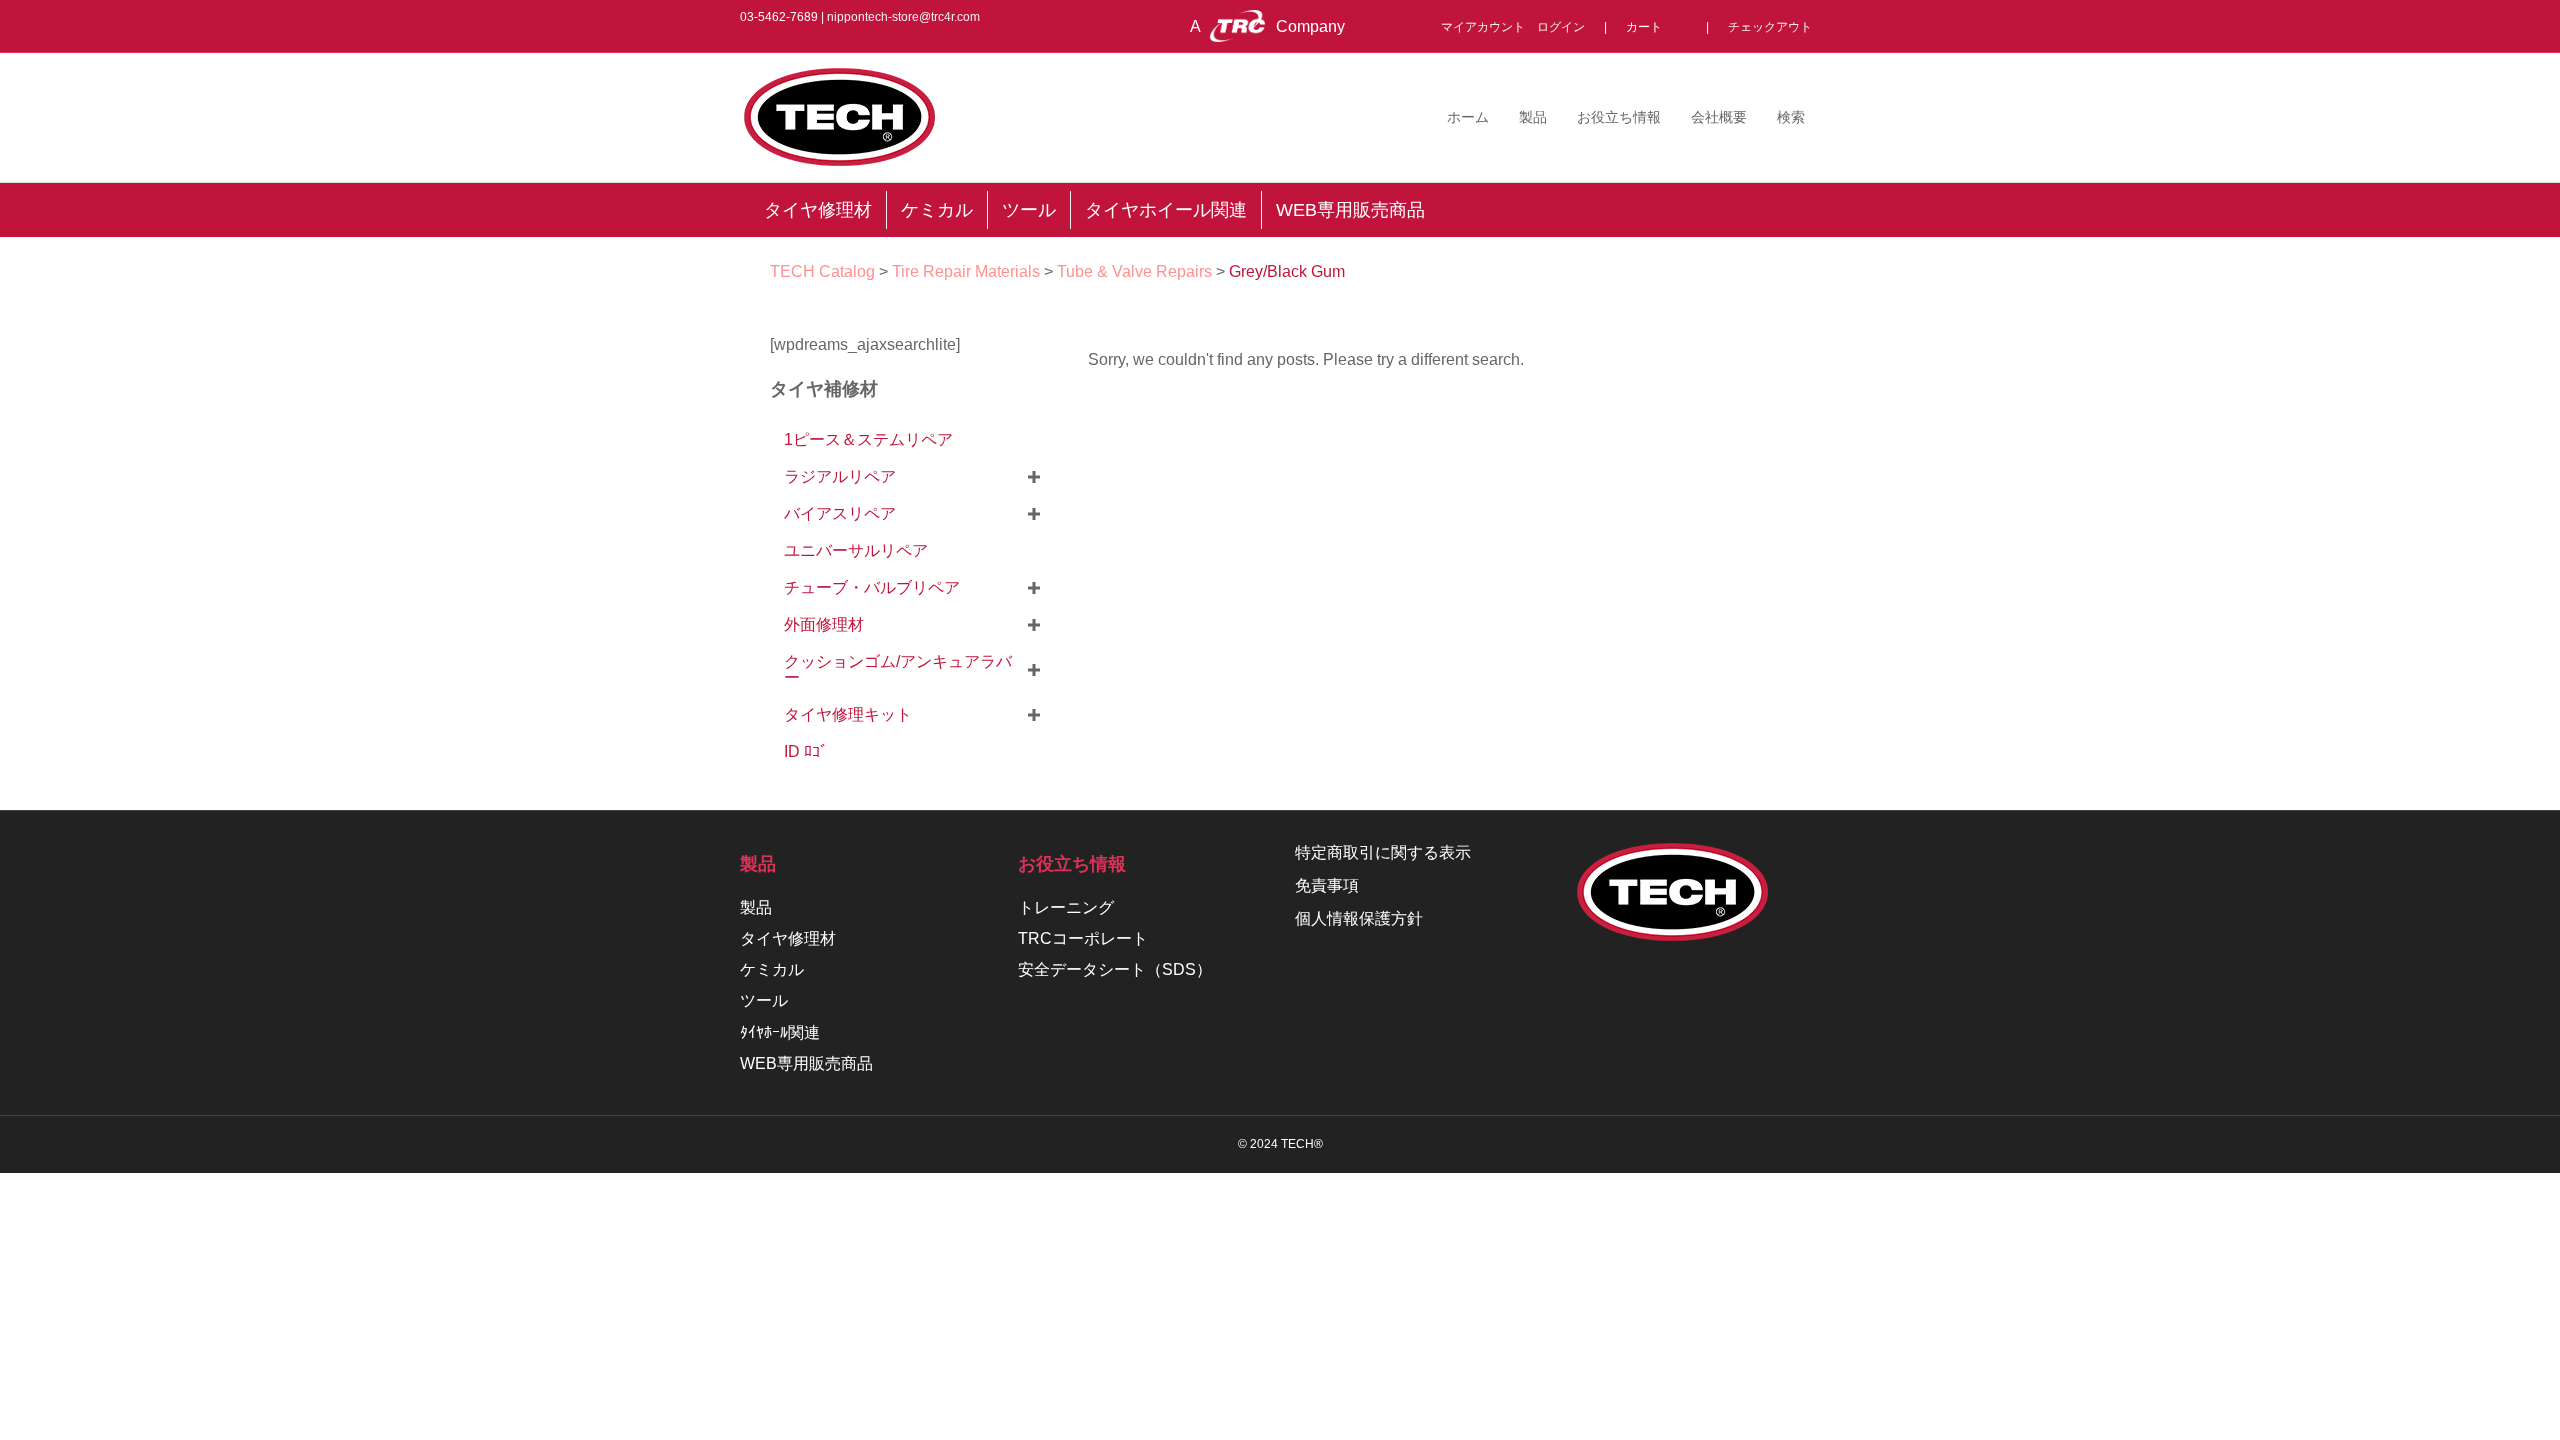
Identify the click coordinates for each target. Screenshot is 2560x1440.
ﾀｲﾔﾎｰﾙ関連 (780, 1032)
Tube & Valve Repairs (1134, 271)
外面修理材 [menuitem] (824, 624)
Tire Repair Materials (966, 271)
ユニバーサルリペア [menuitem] (856, 550)
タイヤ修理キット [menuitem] (848, 714)
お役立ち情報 (1619, 117)
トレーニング (1066, 907)
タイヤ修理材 (788, 938)
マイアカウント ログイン (1519, 27)
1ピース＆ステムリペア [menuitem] (868, 439)
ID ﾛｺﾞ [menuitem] (806, 751)
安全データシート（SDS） (1115, 969)
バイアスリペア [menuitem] (840, 513)
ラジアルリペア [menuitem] (840, 476)
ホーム (1468, 117)
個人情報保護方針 (1359, 918)
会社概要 (1719, 117)
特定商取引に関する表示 (1383, 852)
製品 (1533, 117)
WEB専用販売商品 (806, 1063)
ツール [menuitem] (1029, 210)
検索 (1791, 117)
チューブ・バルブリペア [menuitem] (872, 587)
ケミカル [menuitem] (937, 210)
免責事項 (1327, 885)
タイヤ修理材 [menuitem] (818, 210)
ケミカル (772, 969)
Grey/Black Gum (1287, 271)
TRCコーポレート (1083, 938)
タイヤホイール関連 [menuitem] (1166, 210)
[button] (1034, 477)
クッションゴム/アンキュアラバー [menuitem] (898, 669)
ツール (764, 1000)
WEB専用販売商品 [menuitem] (1350, 210)
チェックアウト (1770, 27)
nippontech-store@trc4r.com (903, 17)
